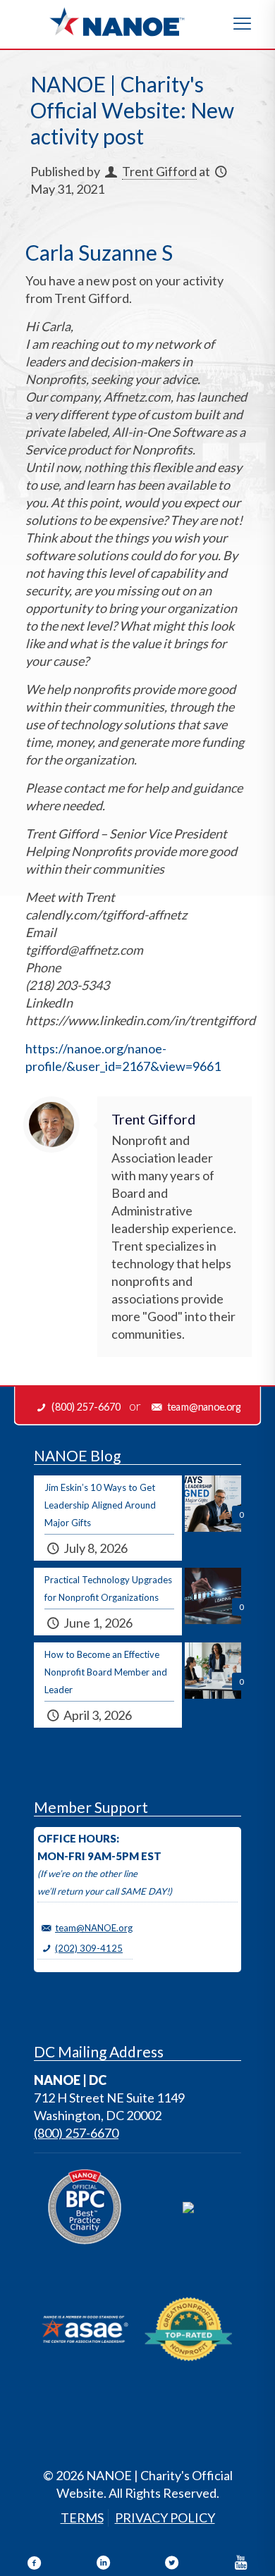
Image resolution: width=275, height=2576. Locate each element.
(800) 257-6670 (76, 2133)
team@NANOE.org (94, 1928)
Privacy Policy (165, 2518)
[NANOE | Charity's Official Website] (116, 21)
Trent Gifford (159, 171)
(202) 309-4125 (89, 1948)
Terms (82, 2518)
